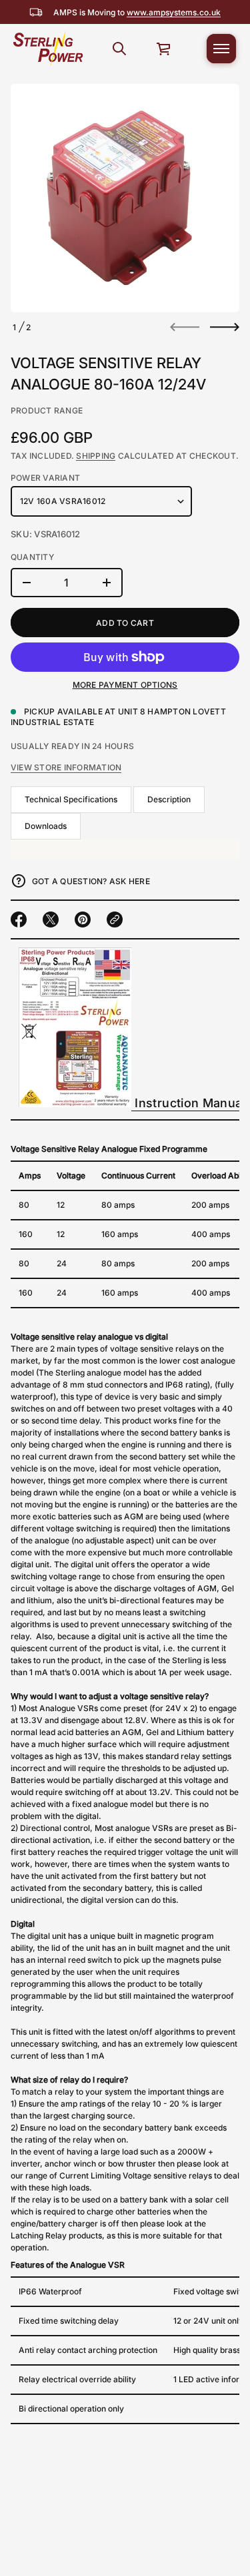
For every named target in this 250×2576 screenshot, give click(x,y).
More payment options (125, 685)
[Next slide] (225, 327)
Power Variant (45, 478)
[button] (119, 49)
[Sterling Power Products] (47, 49)
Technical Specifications (71, 799)
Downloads (46, 826)
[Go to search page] (119, 49)
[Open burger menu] (221, 49)
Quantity (32, 557)
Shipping (96, 456)
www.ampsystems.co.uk (174, 12)
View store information (66, 767)
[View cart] (164, 49)
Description (169, 799)
